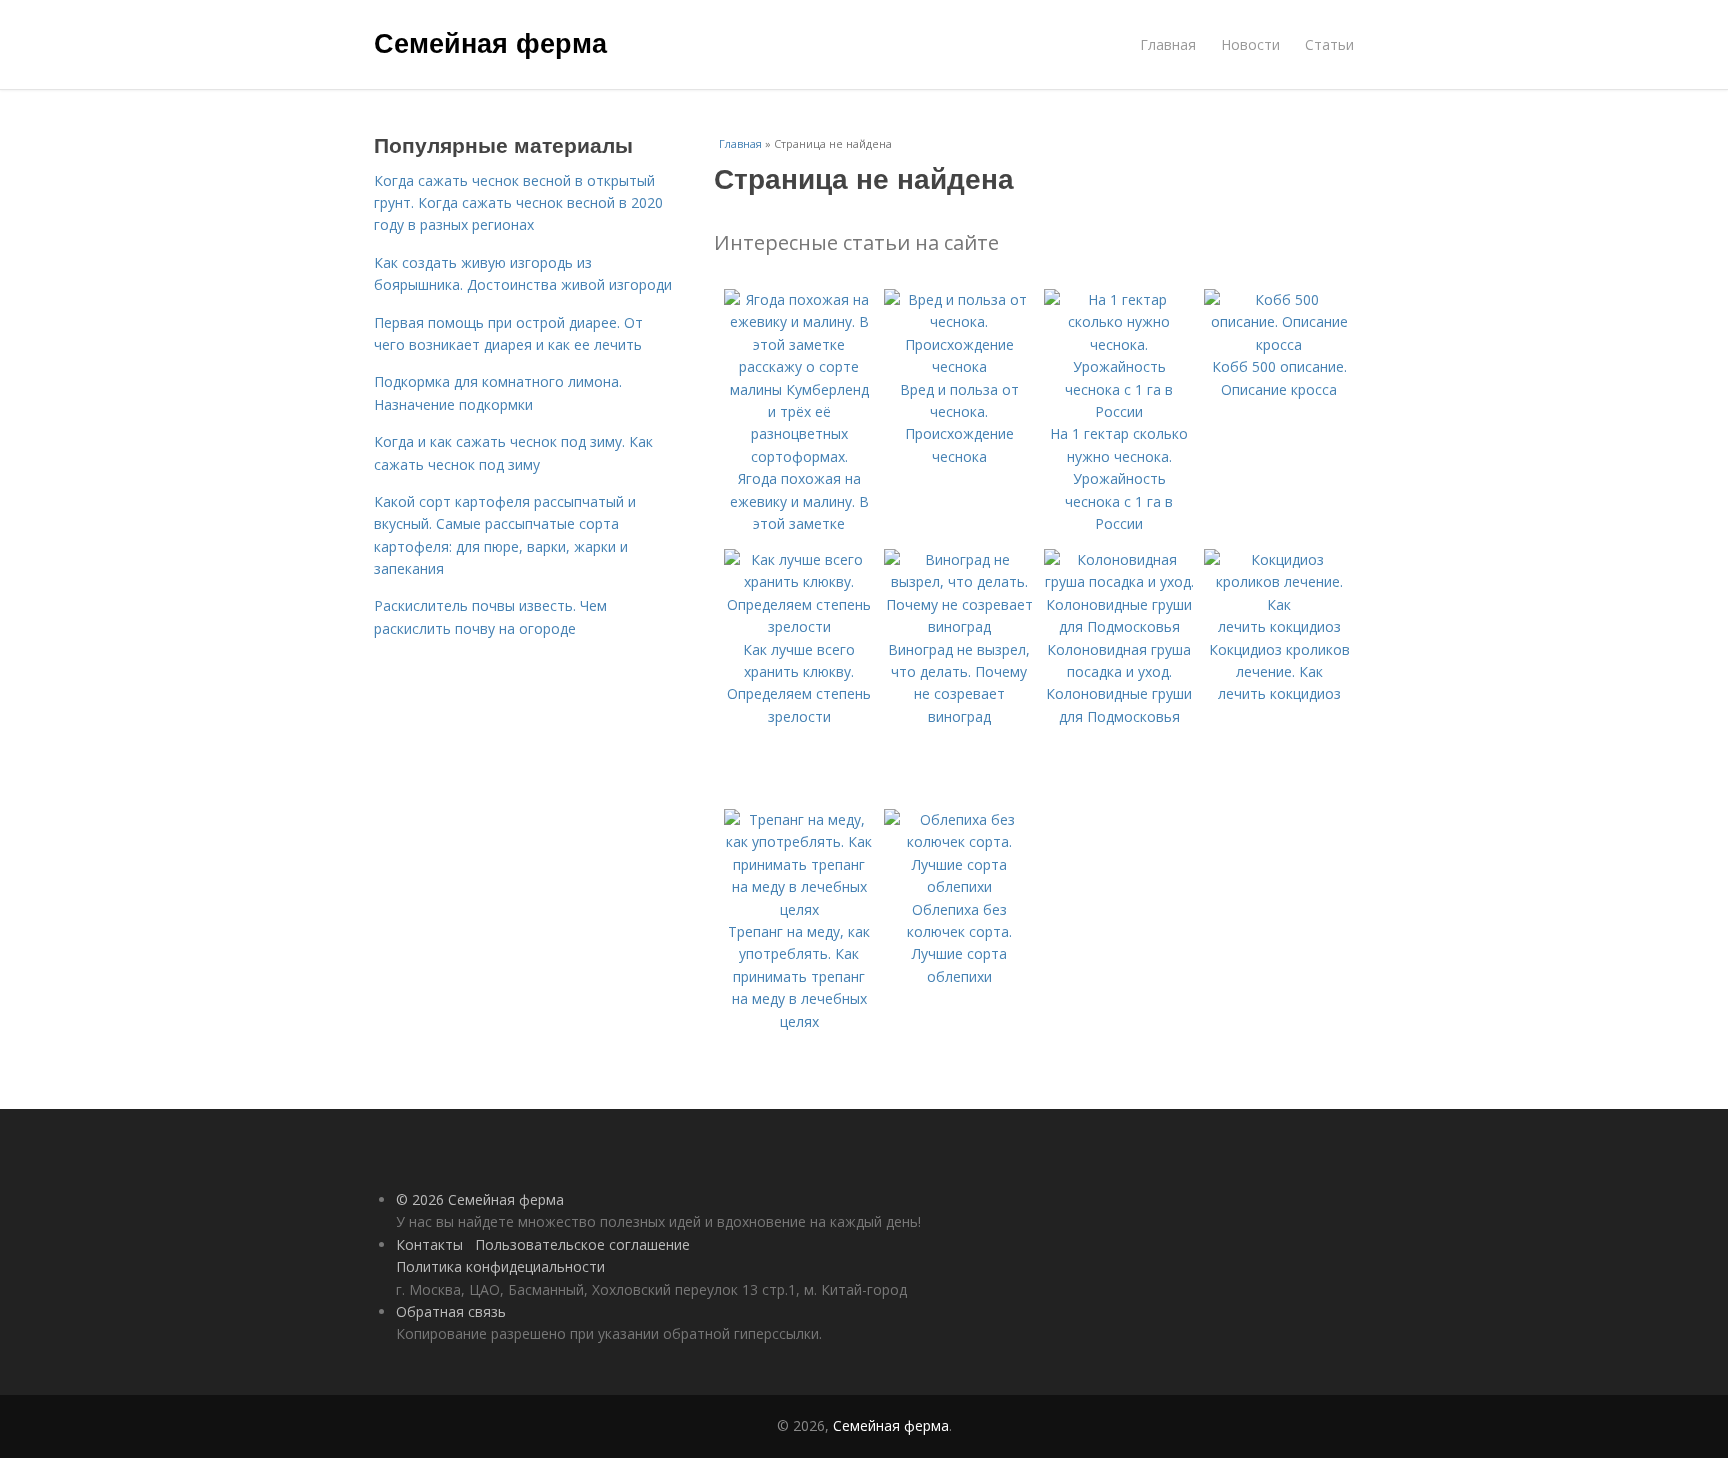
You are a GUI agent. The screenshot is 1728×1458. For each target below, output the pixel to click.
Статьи (1329, 44)
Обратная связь (451, 1311)
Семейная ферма (490, 42)
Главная (1168, 44)
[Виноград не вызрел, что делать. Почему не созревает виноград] (959, 626)
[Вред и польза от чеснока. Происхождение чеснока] (959, 366)
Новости (1250, 44)
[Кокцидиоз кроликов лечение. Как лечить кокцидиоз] (1279, 626)
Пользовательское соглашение (582, 1244)
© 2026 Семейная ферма (480, 1199)
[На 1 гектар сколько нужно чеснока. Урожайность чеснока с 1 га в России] (1119, 411)
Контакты (429, 1244)
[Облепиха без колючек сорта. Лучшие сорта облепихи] (959, 886)
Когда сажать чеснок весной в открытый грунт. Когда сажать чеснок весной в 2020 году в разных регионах (518, 203)
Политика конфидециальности (500, 1266)
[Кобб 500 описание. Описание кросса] (1279, 344)
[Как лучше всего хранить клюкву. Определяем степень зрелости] (799, 626)
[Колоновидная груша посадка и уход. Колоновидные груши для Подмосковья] (1119, 626)
